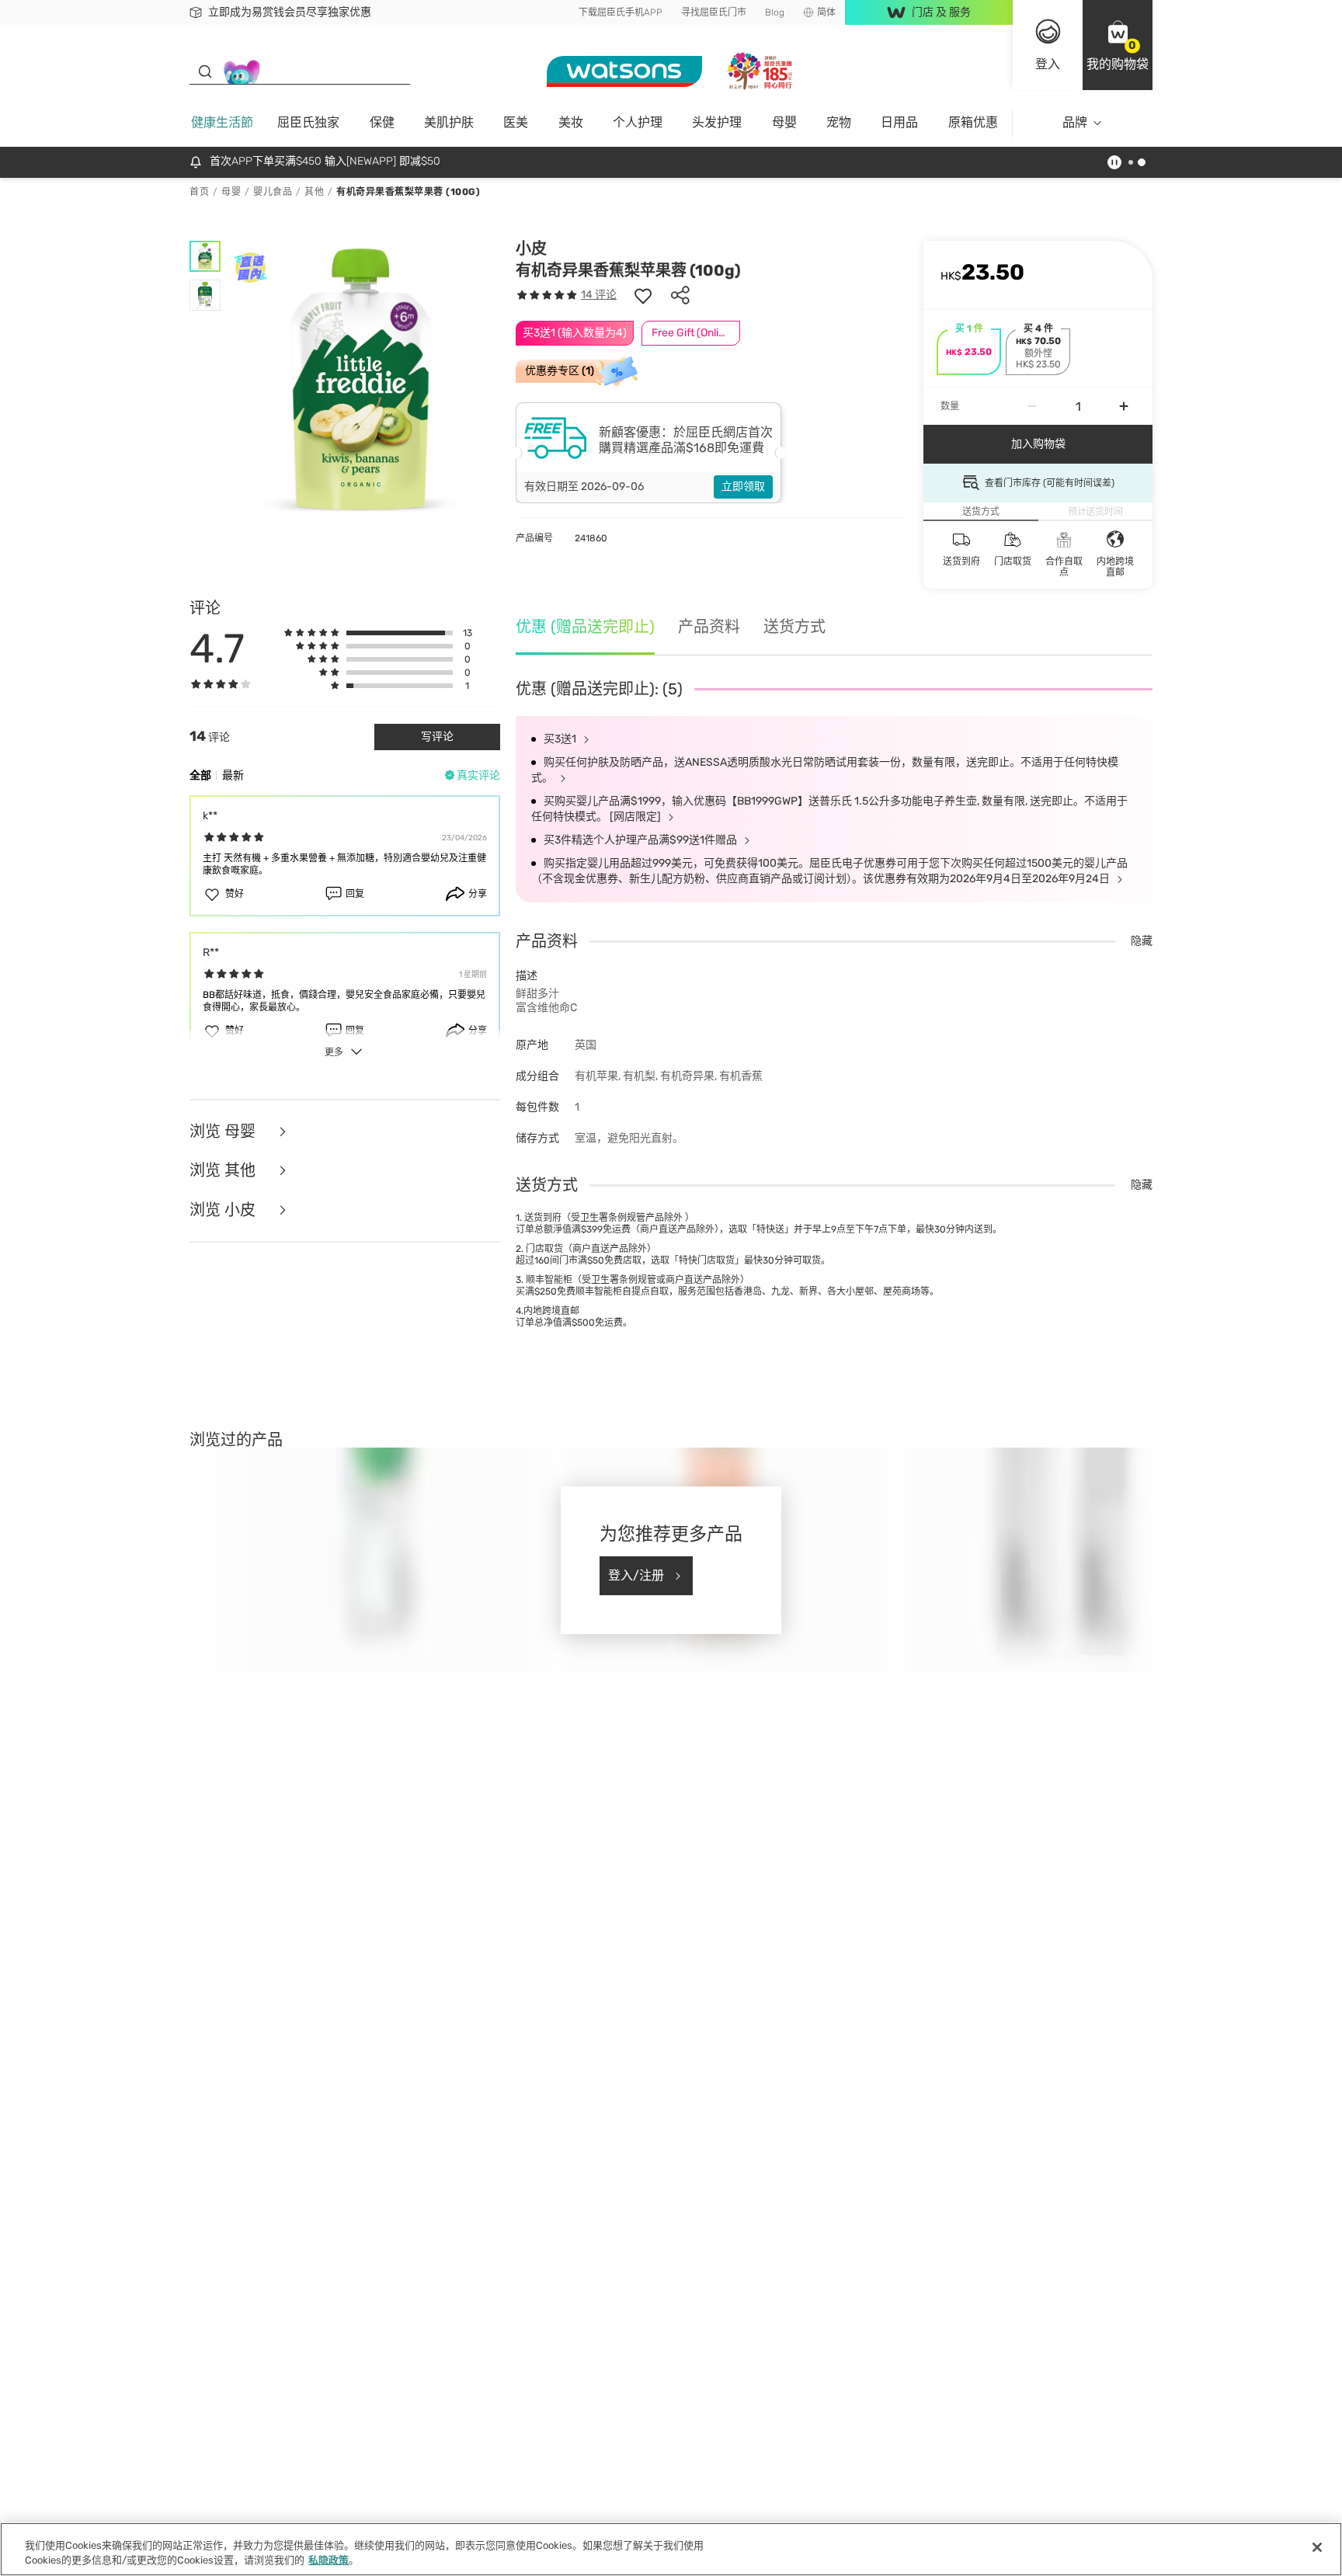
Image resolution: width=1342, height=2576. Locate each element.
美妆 (571, 122)
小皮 (531, 249)
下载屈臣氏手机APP (621, 12)
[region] (671, 2549)
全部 (200, 775)
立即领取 (743, 487)
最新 (233, 775)
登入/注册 (636, 1575)
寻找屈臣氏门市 (714, 12)
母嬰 (784, 122)
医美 (516, 122)
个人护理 (638, 122)
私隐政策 (329, 2560)
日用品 (899, 122)
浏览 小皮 (224, 1210)
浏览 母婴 (224, 1132)
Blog (775, 12)
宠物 (839, 122)
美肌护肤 (449, 122)
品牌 (1075, 122)
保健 (382, 122)
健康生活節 (222, 122)
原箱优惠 (973, 122)
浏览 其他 (224, 1171)
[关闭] (1317, 2547)
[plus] (1124, 406)
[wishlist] (643, 295)
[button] (1118, 45)
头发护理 (717, 122)
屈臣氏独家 (308, 122)
